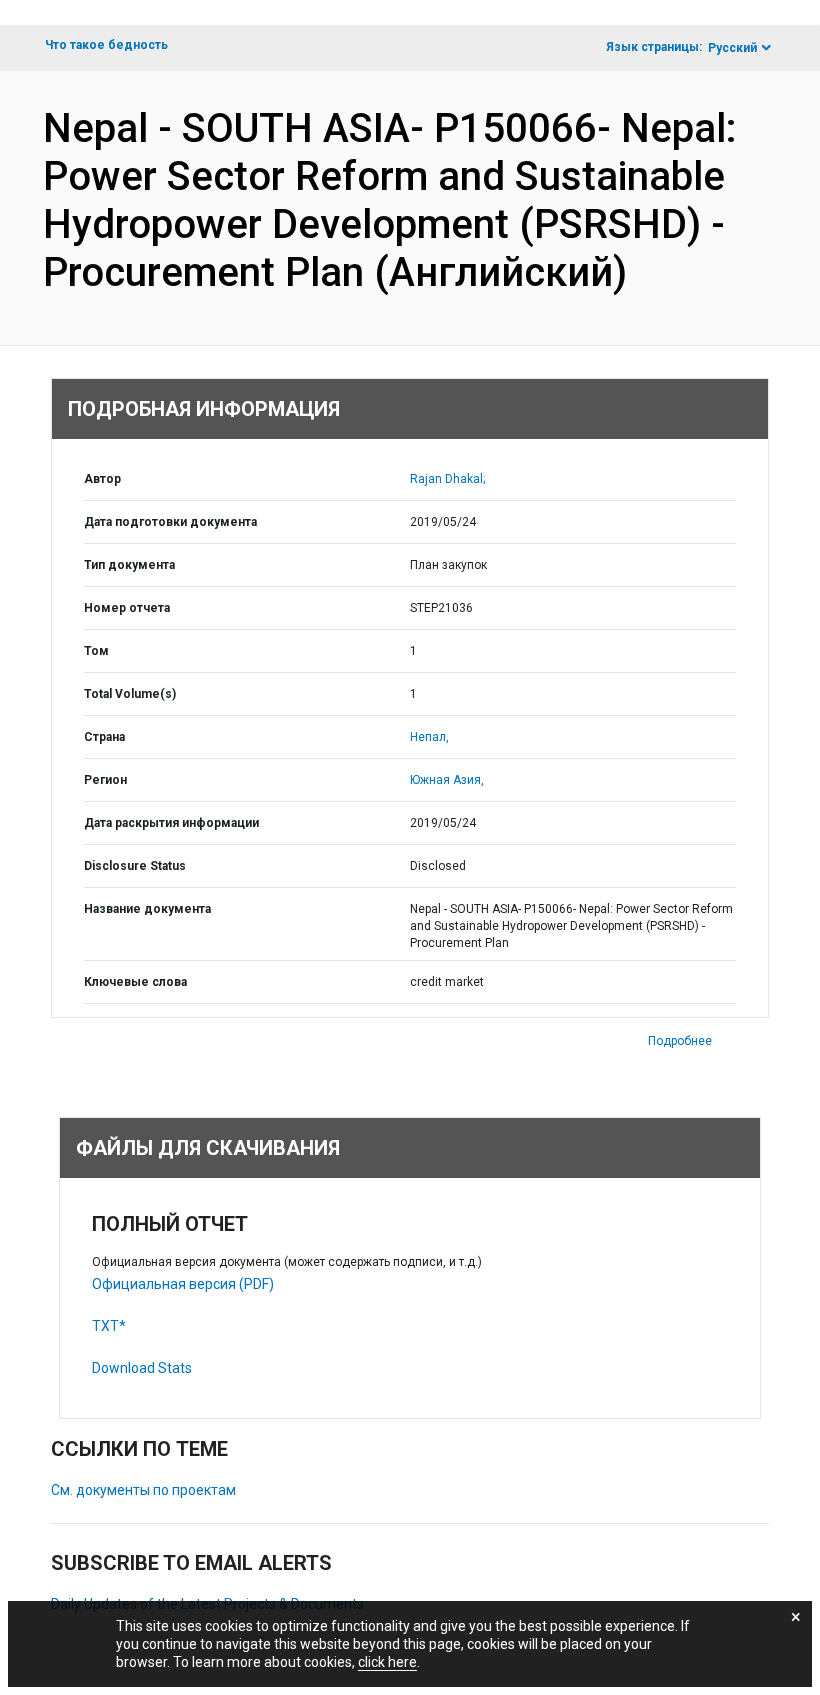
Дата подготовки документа (170, 522)
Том (96, 651)
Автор (102, 479)
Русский (732, 48)
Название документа (147, 909)
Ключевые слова (135, 982)
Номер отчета (127, 608)
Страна (104, 737)
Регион (105, 780)
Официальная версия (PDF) (183, 1284)
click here (387, 1662)
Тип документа (129, 565)
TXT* (109, 1326)
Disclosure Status (135, 866)
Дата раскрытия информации (171, 823)
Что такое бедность (106, 45)
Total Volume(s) (130, 694)
